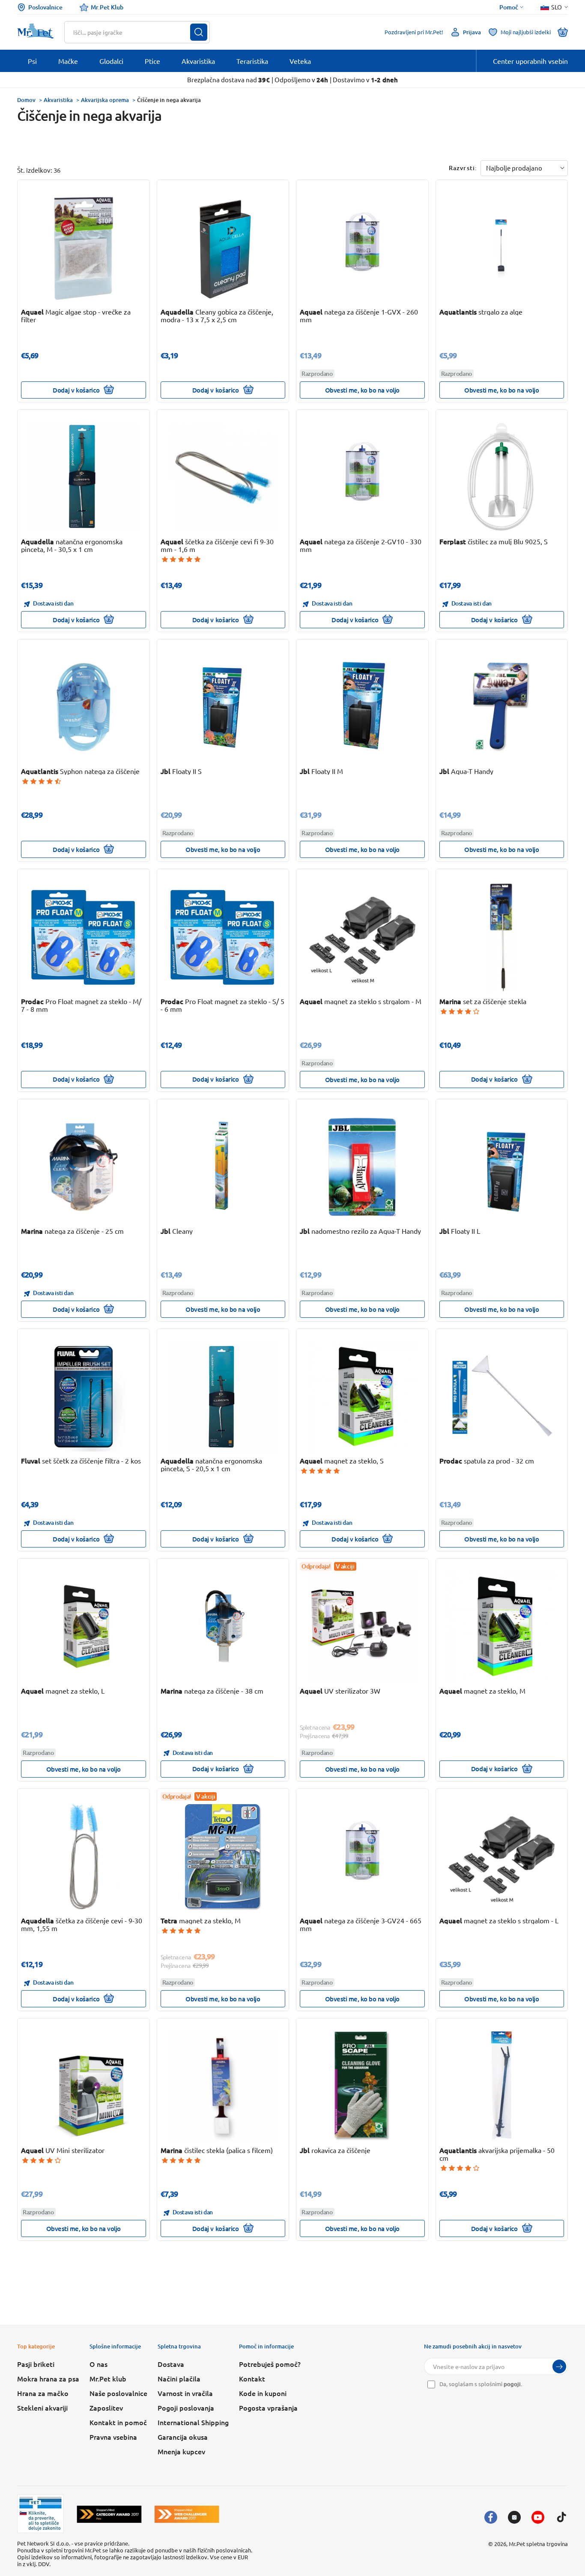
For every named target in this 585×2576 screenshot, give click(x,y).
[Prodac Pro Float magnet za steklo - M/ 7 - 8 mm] (84, 937)
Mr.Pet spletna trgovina (538, 2544)
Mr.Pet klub (108, 2378)
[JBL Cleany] (223, 1167)
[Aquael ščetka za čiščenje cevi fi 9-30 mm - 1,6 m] (223, 477)
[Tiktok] (561, 2517)
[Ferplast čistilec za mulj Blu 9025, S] (501, 477)
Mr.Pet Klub (107, 7)
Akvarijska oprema (105, 100)
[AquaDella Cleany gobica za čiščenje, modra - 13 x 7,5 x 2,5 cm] (223, 248)
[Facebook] (491, 2517)
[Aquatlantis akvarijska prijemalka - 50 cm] (501, 2086)
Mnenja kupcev (181, 2451)
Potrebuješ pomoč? (270, 2364)
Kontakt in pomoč (118, 2422)
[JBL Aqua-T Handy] (501, 707)
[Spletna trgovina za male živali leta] (109, 2514)
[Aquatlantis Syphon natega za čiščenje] (84, 707)
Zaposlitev (106, 2408)
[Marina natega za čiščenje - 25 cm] (84, 1167)
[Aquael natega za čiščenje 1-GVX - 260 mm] (362, 248)
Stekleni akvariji (42, 2408)
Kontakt (252, 2378)
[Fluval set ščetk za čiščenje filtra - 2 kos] (84, 1397)
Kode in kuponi (263, 2393)
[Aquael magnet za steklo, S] (362, 1397)
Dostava (171, 2364)
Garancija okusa (183, 2437)
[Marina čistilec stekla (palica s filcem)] (223, 2086)
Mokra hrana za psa (48, 2378)
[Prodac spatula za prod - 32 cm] (501, 1397)
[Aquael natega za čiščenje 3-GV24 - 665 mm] (362, 1856)
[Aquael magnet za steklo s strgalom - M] (362, 937)
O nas (98, 2364)
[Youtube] (538, 2517)
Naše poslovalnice (118, 2393)
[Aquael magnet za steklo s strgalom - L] (501, 1856)
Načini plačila (179, 2378)
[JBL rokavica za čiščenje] (362, 2086)
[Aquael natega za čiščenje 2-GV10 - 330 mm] (362, 477)
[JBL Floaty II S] (223, 707)
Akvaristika (58, 100)
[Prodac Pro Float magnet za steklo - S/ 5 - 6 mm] (223, 937)
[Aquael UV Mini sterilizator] (84, 2086)
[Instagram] (514, 2517)
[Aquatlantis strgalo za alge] (501, 248)
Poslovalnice (45, 7)
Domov (26, 100)
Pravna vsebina (113, 2437)
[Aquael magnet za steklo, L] (84, 1626)
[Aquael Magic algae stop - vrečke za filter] (84, 248)
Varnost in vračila (185, 2393)
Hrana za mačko (43, 2393)
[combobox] (132, 32)
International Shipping (193, 2422)
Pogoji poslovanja (186, 2408)
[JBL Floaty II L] (501, 1167)
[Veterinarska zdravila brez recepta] (40, 2514)
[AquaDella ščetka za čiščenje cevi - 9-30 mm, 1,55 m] (84, 1856)
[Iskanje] (199, 32)
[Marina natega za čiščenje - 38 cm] (223, 1626)
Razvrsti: (463, 168)
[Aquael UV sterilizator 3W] (362, 1626)
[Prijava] (559, 2366)
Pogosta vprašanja (268, 2408)
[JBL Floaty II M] (362, 707)
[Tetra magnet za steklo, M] (223, 1856)
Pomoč (509, 7)
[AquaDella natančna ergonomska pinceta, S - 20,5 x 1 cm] (223, 1397)
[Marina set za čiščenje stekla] (501, 937)
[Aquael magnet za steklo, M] (501, 1626)
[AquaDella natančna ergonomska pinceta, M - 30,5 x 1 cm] (84, 477)
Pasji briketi (36, 2364)
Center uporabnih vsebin (530, 61)
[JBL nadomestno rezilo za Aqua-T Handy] (362, 1167)
